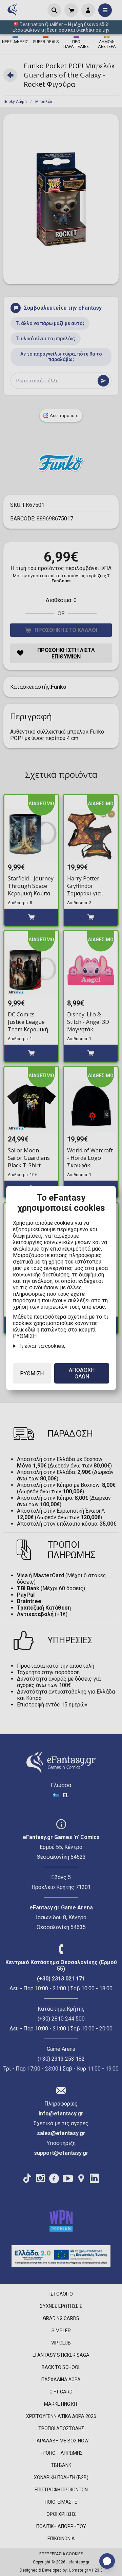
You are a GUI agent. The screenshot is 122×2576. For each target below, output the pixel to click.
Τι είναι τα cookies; (42, 1346)
